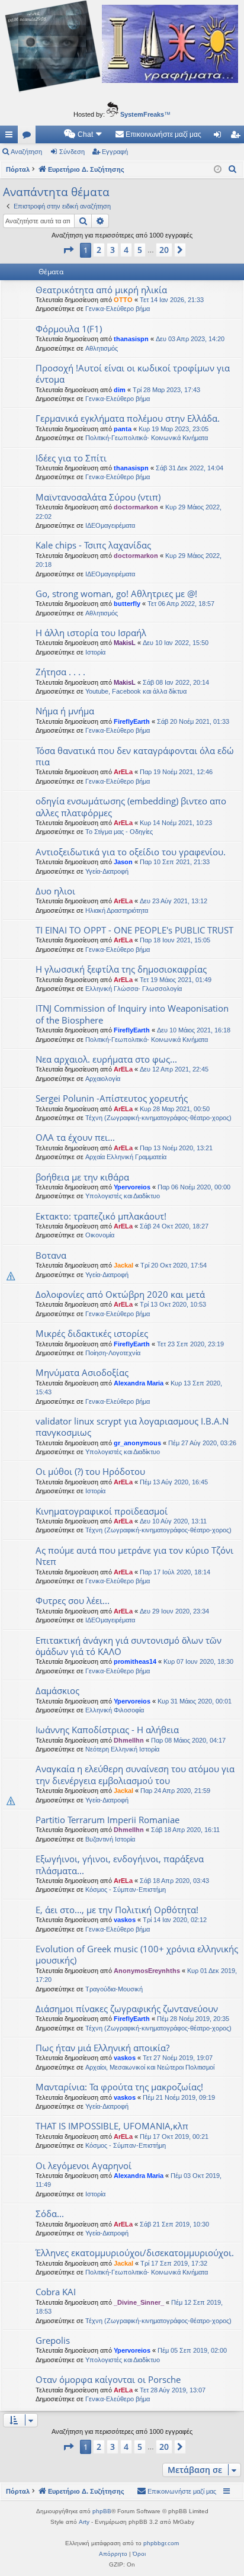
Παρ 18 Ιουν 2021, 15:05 (175, 940)
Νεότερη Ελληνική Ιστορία (122, 1749)
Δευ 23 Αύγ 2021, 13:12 (174, 901)
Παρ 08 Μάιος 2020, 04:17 (188, 1740)
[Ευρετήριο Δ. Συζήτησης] (122, 48)
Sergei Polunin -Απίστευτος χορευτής (112, 1098)
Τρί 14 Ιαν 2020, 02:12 (175, 1920)
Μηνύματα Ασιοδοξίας (82, 1372)
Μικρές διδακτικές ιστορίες (92, 1333)
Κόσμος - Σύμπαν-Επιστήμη (126, 1890)
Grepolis (53, 2340)
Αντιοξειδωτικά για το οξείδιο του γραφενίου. (131, 852)
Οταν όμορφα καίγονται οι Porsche (108, 2379)
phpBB (102, 2511)
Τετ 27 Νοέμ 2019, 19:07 (178, 2058)
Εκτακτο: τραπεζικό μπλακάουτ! (101, 1216)
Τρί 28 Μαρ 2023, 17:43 (166, 390)
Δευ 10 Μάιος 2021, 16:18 (194, 1030)
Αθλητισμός (102, 348)
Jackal (123, 1265)
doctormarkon (136, 507)
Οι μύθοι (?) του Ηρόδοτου (90, 1471)
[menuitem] (84, 134)
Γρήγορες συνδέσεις (11, 137)
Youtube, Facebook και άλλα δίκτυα (136, 691)
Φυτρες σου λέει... (73, 1600)
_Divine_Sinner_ (139, 2302)
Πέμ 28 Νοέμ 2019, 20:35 (193, 2019)
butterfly (127, 604)
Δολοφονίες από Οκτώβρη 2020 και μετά (120, 1294)
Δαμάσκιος (57, 1690)
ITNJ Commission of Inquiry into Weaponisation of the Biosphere (132, 1014)
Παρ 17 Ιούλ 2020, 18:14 (175, 1572)
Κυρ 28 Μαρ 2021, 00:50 (175, 1109)
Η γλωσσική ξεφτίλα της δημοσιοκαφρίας (121, 969)
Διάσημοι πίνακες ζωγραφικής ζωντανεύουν (127, 2009)
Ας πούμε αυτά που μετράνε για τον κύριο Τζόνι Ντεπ (134, 1556)
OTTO (123, 300)
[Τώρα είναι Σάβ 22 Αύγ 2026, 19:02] (218, 170)
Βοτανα (51, 1255)
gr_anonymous (137, 1443)
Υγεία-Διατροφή (107, 871)
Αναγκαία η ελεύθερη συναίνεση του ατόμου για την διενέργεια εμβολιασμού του (135, 1774)
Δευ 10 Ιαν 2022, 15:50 (176, 643)
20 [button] (164, 250)
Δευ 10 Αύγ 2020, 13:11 (173, 1521)
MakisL (125, 643)
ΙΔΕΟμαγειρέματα (110, 525)
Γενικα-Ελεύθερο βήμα (118, 309)
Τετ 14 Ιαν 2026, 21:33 (172, 300)
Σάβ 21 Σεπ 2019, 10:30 (174, 2224)
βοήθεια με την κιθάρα (82, 1177)
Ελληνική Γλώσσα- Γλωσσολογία (134, 989)
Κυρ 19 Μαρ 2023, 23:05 (174, 429)
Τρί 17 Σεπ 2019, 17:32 (174, 2263)
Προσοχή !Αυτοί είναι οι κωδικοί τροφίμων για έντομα (133, 373)
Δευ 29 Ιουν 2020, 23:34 (174, 1611)
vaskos (125, 1920)
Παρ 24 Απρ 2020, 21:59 (175, 1791)
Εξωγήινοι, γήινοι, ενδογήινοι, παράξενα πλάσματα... (120, 1864)
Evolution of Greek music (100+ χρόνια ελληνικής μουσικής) (137, 1954)
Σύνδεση (72, 152)
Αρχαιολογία (103, 1079)
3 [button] (113, 250)
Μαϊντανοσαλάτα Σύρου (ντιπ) (98, 497)
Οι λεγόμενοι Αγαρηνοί (84, 2166)
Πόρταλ (18, 169)
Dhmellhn (129, 1740)
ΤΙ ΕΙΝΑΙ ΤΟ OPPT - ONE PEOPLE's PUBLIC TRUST (134, 930)
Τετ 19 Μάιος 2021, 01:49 (176, 980)
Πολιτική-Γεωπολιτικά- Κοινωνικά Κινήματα (147, 438)
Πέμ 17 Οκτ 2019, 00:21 (174, 2136)
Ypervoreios (132, 1187)
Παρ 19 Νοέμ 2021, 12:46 (176, 772)
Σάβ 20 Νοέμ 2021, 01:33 (193, 721)
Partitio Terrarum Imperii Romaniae (107, 1820)
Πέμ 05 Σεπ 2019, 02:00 (192, 2350)
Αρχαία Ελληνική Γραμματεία (126, 1157)
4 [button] (126, 250)
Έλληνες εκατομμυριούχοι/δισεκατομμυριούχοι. (135, 2253)
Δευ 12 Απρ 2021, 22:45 (174, 1069)
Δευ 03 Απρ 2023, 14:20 (190, 339)
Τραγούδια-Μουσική (114, 1989)
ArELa (123, 772)
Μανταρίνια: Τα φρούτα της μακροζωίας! (119, 2087)
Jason (123, 862)
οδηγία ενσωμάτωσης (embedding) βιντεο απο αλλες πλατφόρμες (131, 806)
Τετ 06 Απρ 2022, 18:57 (181, 604)
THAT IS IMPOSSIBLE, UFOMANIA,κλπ (112, 2126)
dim (120, 390)
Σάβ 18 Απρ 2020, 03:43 (174, 1881)
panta (123, 429)
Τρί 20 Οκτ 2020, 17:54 (174, 1265)
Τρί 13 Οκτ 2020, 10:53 (173, 1304)
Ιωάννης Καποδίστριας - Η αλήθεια (107, 1730)
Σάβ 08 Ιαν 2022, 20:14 (176, 682)
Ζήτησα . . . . (60, 672)
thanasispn (131, 339)
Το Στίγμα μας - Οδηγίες (119, 832)
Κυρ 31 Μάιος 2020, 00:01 (195, 1701)
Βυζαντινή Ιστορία (110, 1839)
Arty (84, 2522)
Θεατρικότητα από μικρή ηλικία (101, 290)
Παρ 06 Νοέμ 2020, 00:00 (194, 1187)
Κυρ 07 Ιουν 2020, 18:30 (198, 1661)
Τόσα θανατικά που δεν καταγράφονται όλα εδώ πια (135, 756)
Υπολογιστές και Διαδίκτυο (123, 1196)
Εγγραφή (115, 152)
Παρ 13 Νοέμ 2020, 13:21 (176, 1148)
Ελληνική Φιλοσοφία (115, 1710)
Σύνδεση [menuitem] (220, 137)
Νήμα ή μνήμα (65, 711)
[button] (68, 250)
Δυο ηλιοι (55, 891)
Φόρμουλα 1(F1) (69, 329)
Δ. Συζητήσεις (29, 137)
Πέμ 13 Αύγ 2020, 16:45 (174, 1482)
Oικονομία (100, 1235)
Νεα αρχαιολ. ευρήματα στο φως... (106, 1059)
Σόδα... (50, 2214)
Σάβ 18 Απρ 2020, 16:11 (185, 1830)
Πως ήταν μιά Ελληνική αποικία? (102, 2048)
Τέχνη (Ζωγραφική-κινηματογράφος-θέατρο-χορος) (158, 1118)
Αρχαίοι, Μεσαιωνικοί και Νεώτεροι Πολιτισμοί (150, 2067)
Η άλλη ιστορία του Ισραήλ (91, 633)
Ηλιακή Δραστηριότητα (117, 910)
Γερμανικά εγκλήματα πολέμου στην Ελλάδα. (128, 418)
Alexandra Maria (139, 1383)
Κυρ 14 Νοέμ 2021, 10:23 (176, 823)
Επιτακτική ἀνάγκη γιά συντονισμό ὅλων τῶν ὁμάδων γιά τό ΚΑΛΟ (129, 1646)
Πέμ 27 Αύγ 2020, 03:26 (202, 1443)
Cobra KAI (56, 2292)
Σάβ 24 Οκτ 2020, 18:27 (174, 1226)
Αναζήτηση (26, 152)
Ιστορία (95, 652)
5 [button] (140, 250)
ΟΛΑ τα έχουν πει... (75, 1137)
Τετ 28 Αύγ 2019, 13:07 (173, 2390)
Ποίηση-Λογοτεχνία (113, 1353)
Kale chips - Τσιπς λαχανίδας (93, 545)
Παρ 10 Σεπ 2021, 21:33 (175, 862)
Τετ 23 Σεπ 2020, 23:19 (190, 1344)
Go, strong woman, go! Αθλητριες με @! (116, 594)
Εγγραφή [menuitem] (237, 137)
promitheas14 (135, 1661)
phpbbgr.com (161, 2543)
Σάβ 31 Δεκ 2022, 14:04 (190, 468)
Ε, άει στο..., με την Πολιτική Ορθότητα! (117, 1910)
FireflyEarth (132, 721)
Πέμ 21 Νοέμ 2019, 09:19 (179, 2097)
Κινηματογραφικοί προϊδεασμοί (102, 1511)
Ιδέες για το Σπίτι (71, 458)
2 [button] (99, 250)
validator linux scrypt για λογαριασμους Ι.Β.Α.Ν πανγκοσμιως (132, 1427)
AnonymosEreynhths (147, 1971)
